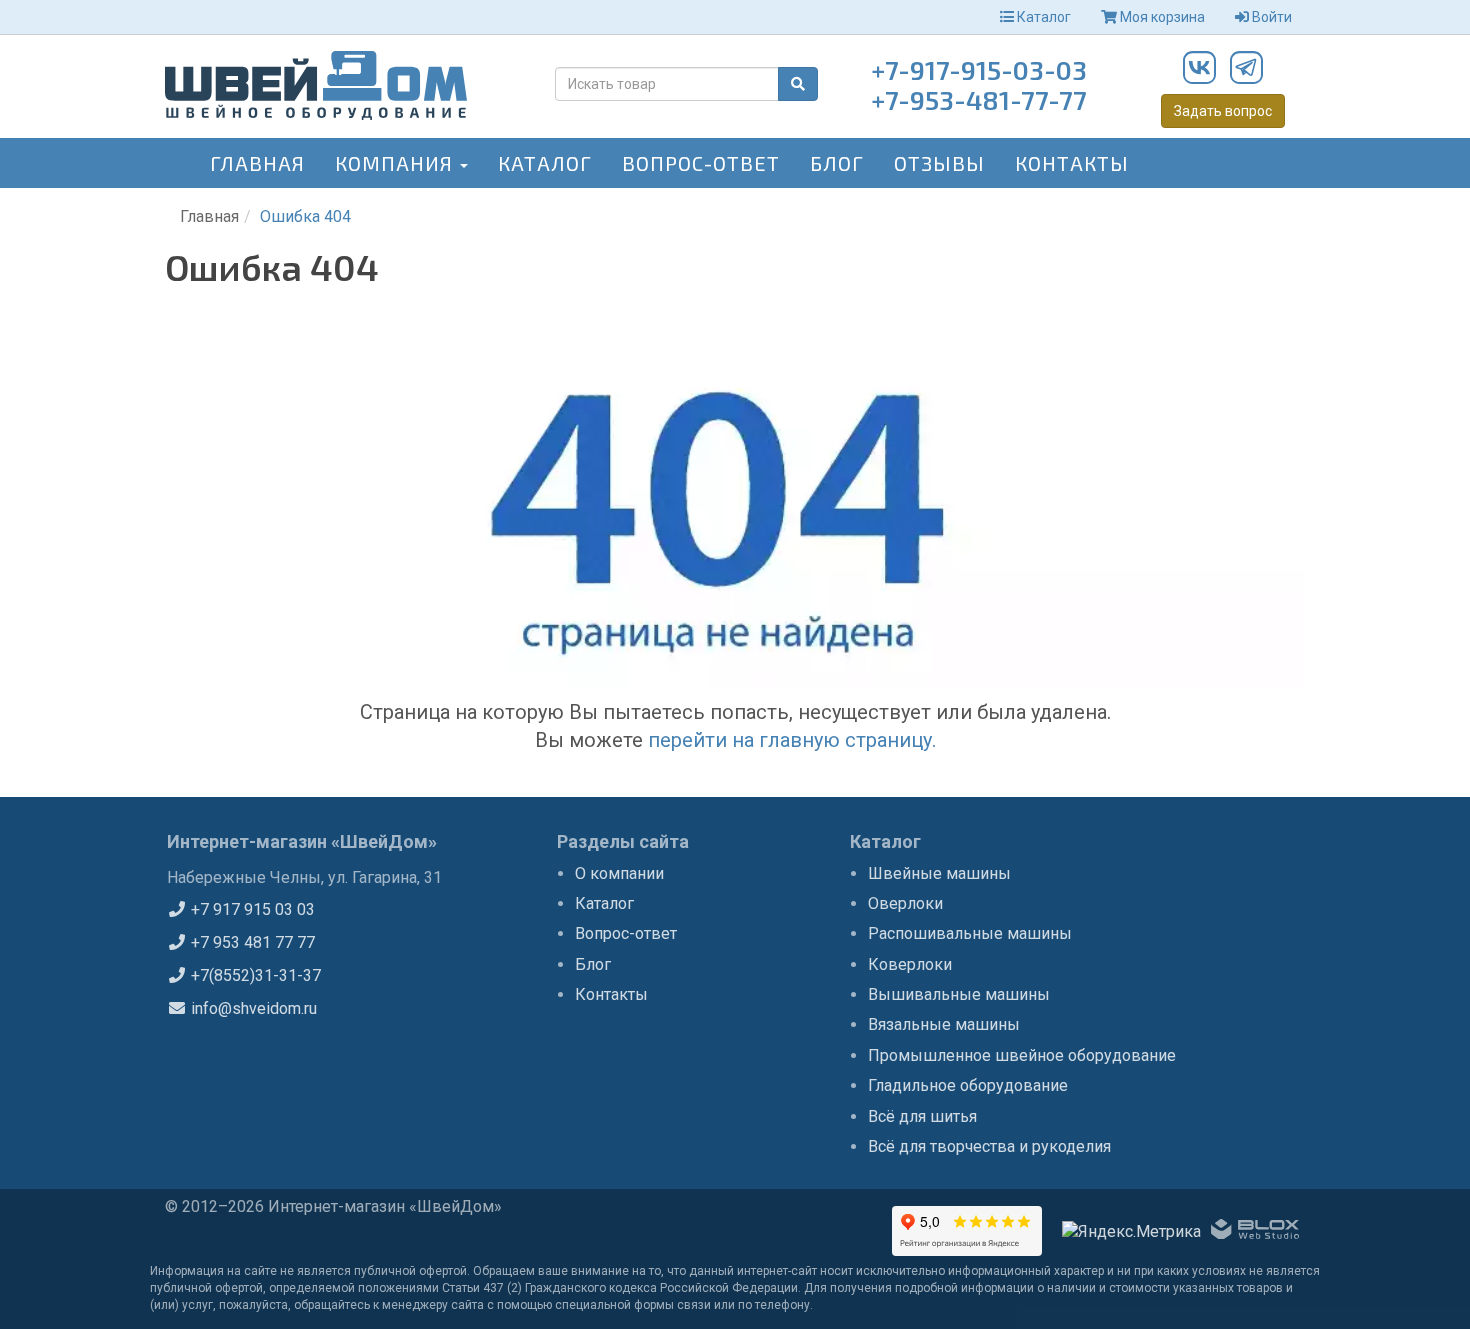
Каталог (1042, 17)
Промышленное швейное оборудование (1022, 1055)
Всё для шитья (922, 1116)
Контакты (1072, 163)
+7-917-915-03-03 (979, 69)
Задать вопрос (1223, 111)
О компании (619, 873)
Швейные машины (939, 873)
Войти (1270, 17)
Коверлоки (910, 964)
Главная (257, 163)
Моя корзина (1161, 17)
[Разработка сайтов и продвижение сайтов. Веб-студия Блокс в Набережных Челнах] (1255, 1233)
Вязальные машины (944, 1024)
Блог (837, 163)
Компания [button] (396, 163)
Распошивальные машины (970, 933)
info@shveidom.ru (252, 1008)
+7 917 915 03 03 (251, 909)
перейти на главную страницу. (792, 740)
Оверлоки (905, 903)
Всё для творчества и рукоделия (989, 1146)
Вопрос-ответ (701, 163)
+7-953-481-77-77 (979, 99)
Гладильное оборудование (968, 1085)
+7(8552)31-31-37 (254, 975)
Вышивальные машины (959, 994)
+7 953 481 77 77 (251, 942)
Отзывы (939, 163)
